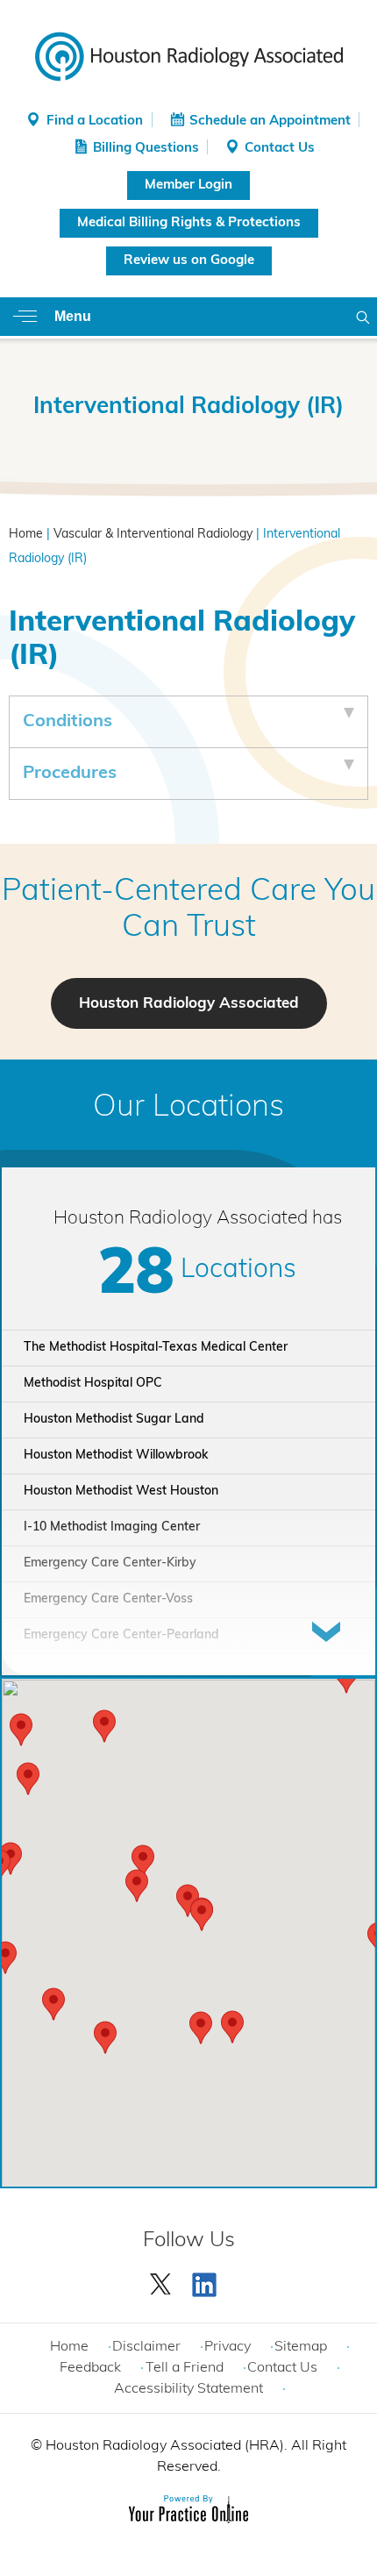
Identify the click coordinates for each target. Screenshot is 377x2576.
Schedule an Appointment (270, 121)
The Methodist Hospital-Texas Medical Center (156, 1348)
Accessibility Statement (188, 2389)
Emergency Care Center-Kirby (110, 1563)
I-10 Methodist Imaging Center (112, 1527)
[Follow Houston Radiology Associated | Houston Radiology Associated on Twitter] (161, 2280)
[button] (202, 1915)
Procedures (70, 774)
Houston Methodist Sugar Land (114, 1420)
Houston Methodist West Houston (121, 1491)
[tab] (188, 722)
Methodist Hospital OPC (93, 1384)
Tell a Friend (185, 2368)
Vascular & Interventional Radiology (153, 535)
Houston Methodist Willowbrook (116, 1456)
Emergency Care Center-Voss (108, 1599)
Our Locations (188, 1108)
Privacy (228, 2347)
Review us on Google (189, 261)
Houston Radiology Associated (189, 1004)
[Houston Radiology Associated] (189, 55)
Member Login (188, 186)
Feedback (90, 2368)
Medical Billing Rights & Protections (189, 223)
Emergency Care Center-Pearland (121, 1635)
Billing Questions (146, 149)
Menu (73, 316)
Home (26, 535)
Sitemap (301, 2347)
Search (363, 317)
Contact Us (280, 149)
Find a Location (95, 121)
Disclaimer (146, 2347)
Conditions (68, 722)
